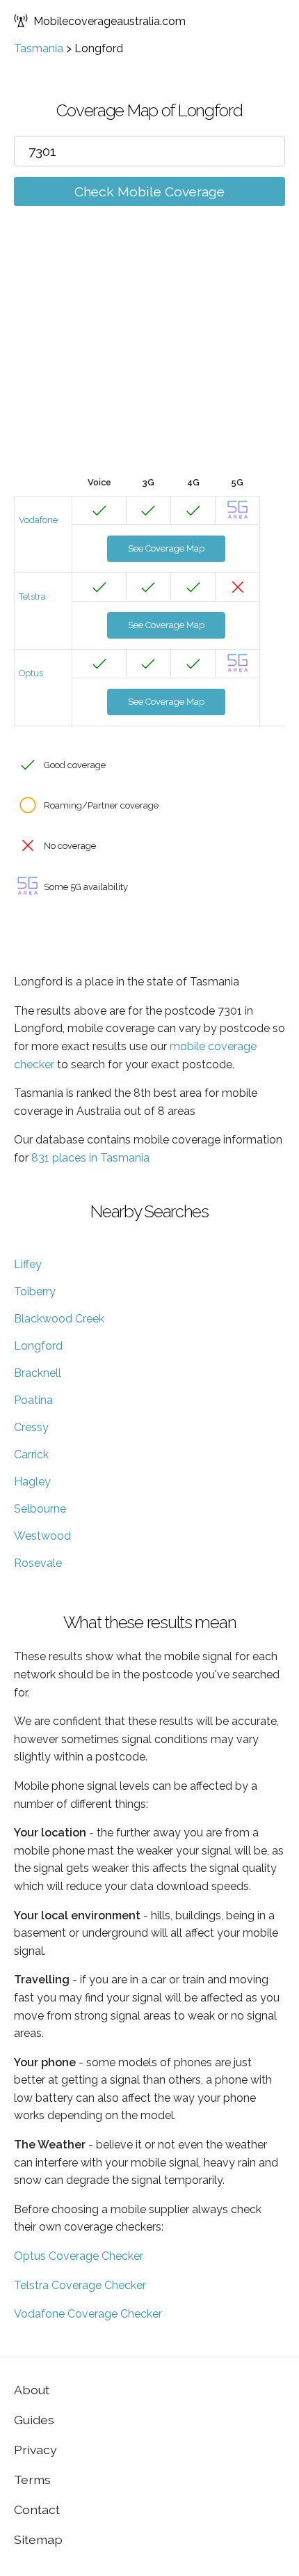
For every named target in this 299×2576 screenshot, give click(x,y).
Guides (34, 2420)
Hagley (32, 1482)
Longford (38, 1346)
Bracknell (38, 1373)
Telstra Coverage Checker (80, 2285)
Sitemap (38, 2539)
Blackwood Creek (59, 1319)
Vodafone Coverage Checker (88, 2314)
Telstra (32, 596)
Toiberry (35, 1291)
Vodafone (38, 520)
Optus (31, 673)
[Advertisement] (149, 362)
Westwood (42, 1536)
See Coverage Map (166, 548)
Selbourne (40, 1509)
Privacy (35, 2450)
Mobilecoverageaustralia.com (110, 21)
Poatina (33, 1400)
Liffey (28, 1264)
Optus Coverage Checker (79, 2256)
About (32, 2390)
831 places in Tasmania (90, 1158)
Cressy (31, 1427)
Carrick (31, 1454)
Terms (32, 2480)
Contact (37, 2509)
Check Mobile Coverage (149, 192)
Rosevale (38, 1563)
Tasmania (39, 48)
